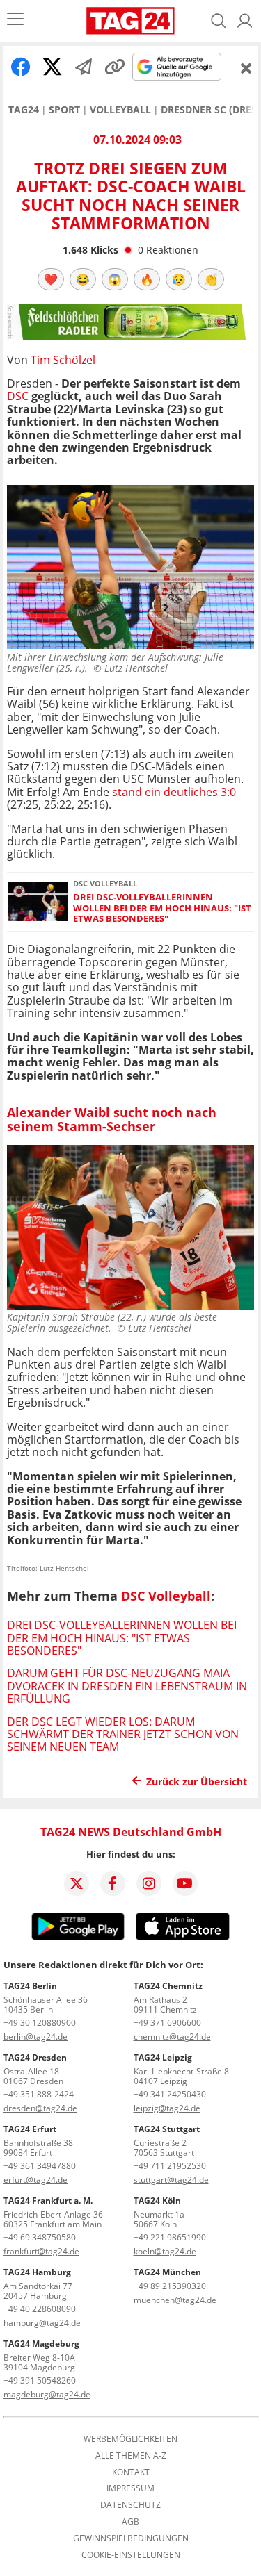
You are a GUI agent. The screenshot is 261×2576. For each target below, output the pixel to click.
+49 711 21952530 (170, 2166)
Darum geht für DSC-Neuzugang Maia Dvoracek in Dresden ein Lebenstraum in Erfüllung (127, 1686)
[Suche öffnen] (219, 21)
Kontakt (131, 2472)
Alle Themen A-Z (131, 2456)
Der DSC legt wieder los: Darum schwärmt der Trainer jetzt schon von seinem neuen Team (123, 1734)
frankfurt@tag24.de (41, 2251)
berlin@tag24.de (35, 2037)
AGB (130, 2522)
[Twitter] (77, 1883)
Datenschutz (130, 2505)
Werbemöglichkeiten (130, 2439)
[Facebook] (113, 1883)
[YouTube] (185, 1883)
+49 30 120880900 (40, 2023)
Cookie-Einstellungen (131, 2555)
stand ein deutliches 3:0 (174, 792)
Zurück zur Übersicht (197, 1782)
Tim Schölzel (63, 360)
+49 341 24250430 (170, 2094)
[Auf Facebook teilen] (21, 67)
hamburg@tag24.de (42, 2323)
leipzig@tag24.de (167, 2108)
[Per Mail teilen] (84, 67)
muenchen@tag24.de (175, 2300)
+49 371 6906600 (167, 2023)
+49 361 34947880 (40, 2166)
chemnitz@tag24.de (172, 2037)
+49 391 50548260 (40, 2380)
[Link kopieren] (115, 67)
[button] (245, 21)
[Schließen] (246, 68)
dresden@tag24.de (40, 2108)
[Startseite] (130, 21)
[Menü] (15, 20)
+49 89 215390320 (170, 2286)
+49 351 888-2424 (39, 2094)
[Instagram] (149, 1883)
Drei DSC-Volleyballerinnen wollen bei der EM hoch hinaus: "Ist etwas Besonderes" (162, 908)
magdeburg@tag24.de (47, 2394)
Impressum (130, 2488)
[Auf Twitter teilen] (52, 67)
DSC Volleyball (166, 1596)
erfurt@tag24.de (35, 2180)
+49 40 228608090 (40, 2309)
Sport (64, 110)
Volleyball (120, 110)
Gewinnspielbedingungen (131, 2538)
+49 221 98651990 (170, 2237)
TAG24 (24, 110)
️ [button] (51, 279)
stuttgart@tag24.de (171, 2180)
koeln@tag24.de (165, 2251)
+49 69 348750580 (40, 2237)
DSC (18, 396)
